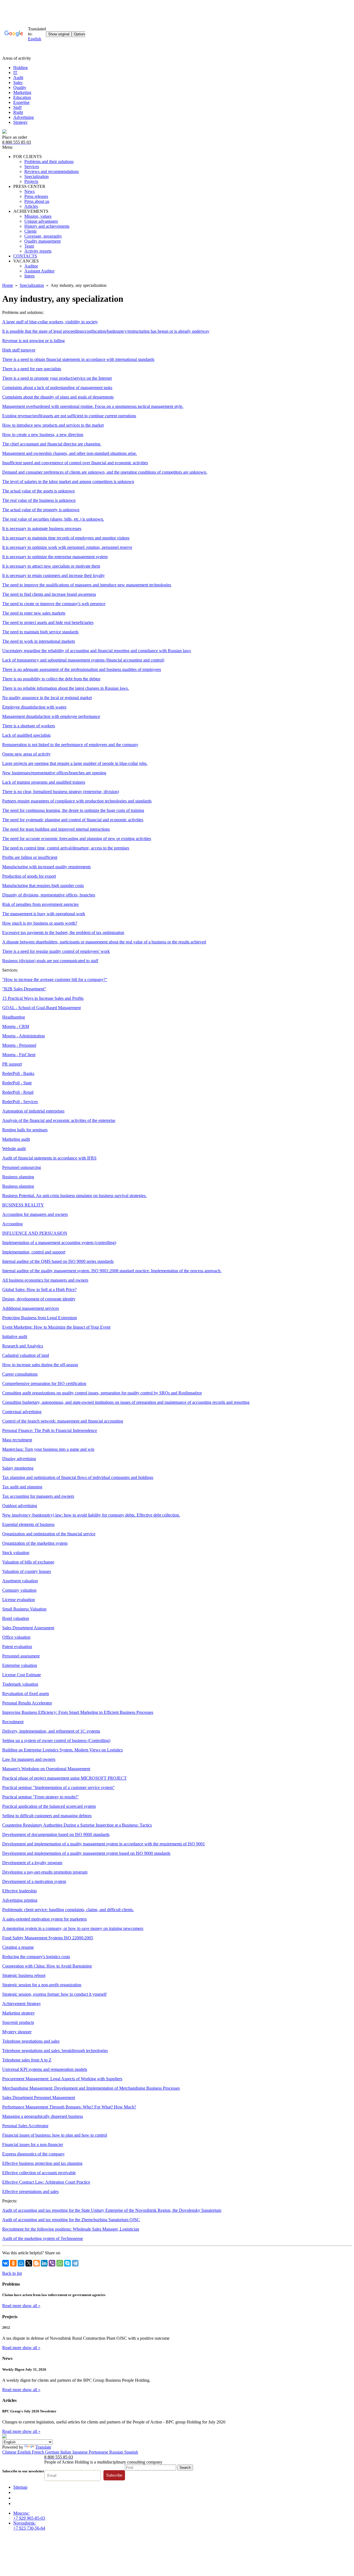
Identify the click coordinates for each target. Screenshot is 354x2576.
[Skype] (67, 2263)
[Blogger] (37, 2263)
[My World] (21, 2263)
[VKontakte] (6, 2263)
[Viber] (52, 2263)
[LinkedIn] (44, 2263)
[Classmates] (13, 2263)
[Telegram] (75, 2263)
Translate (43, 2447)
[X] (29, 2263)
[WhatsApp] (60, 2263)
